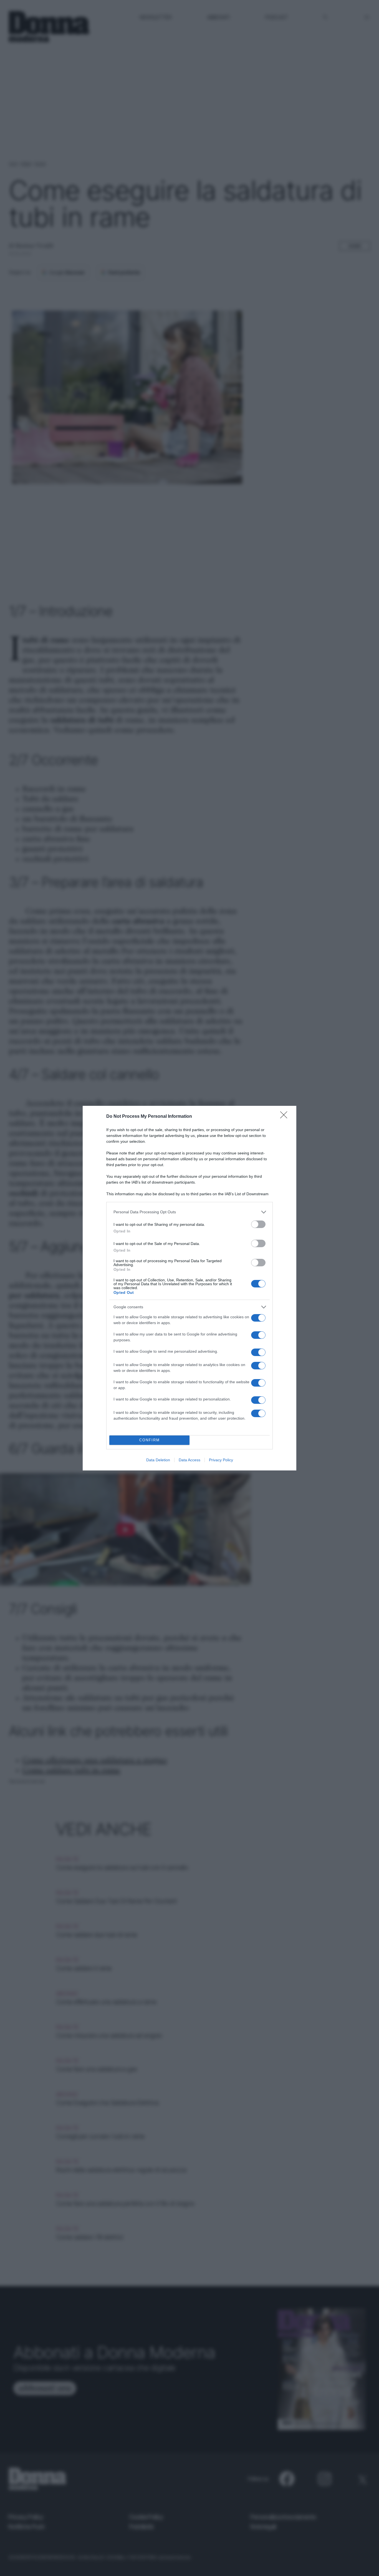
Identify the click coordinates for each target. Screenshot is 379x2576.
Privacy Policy (221, 1460)
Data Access (189, 1460)
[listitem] (189, 1212)
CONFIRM (150, 1440)
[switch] (258, 1224)
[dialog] (189, 1288)
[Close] (285, 1117)
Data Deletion (158, 1460)
